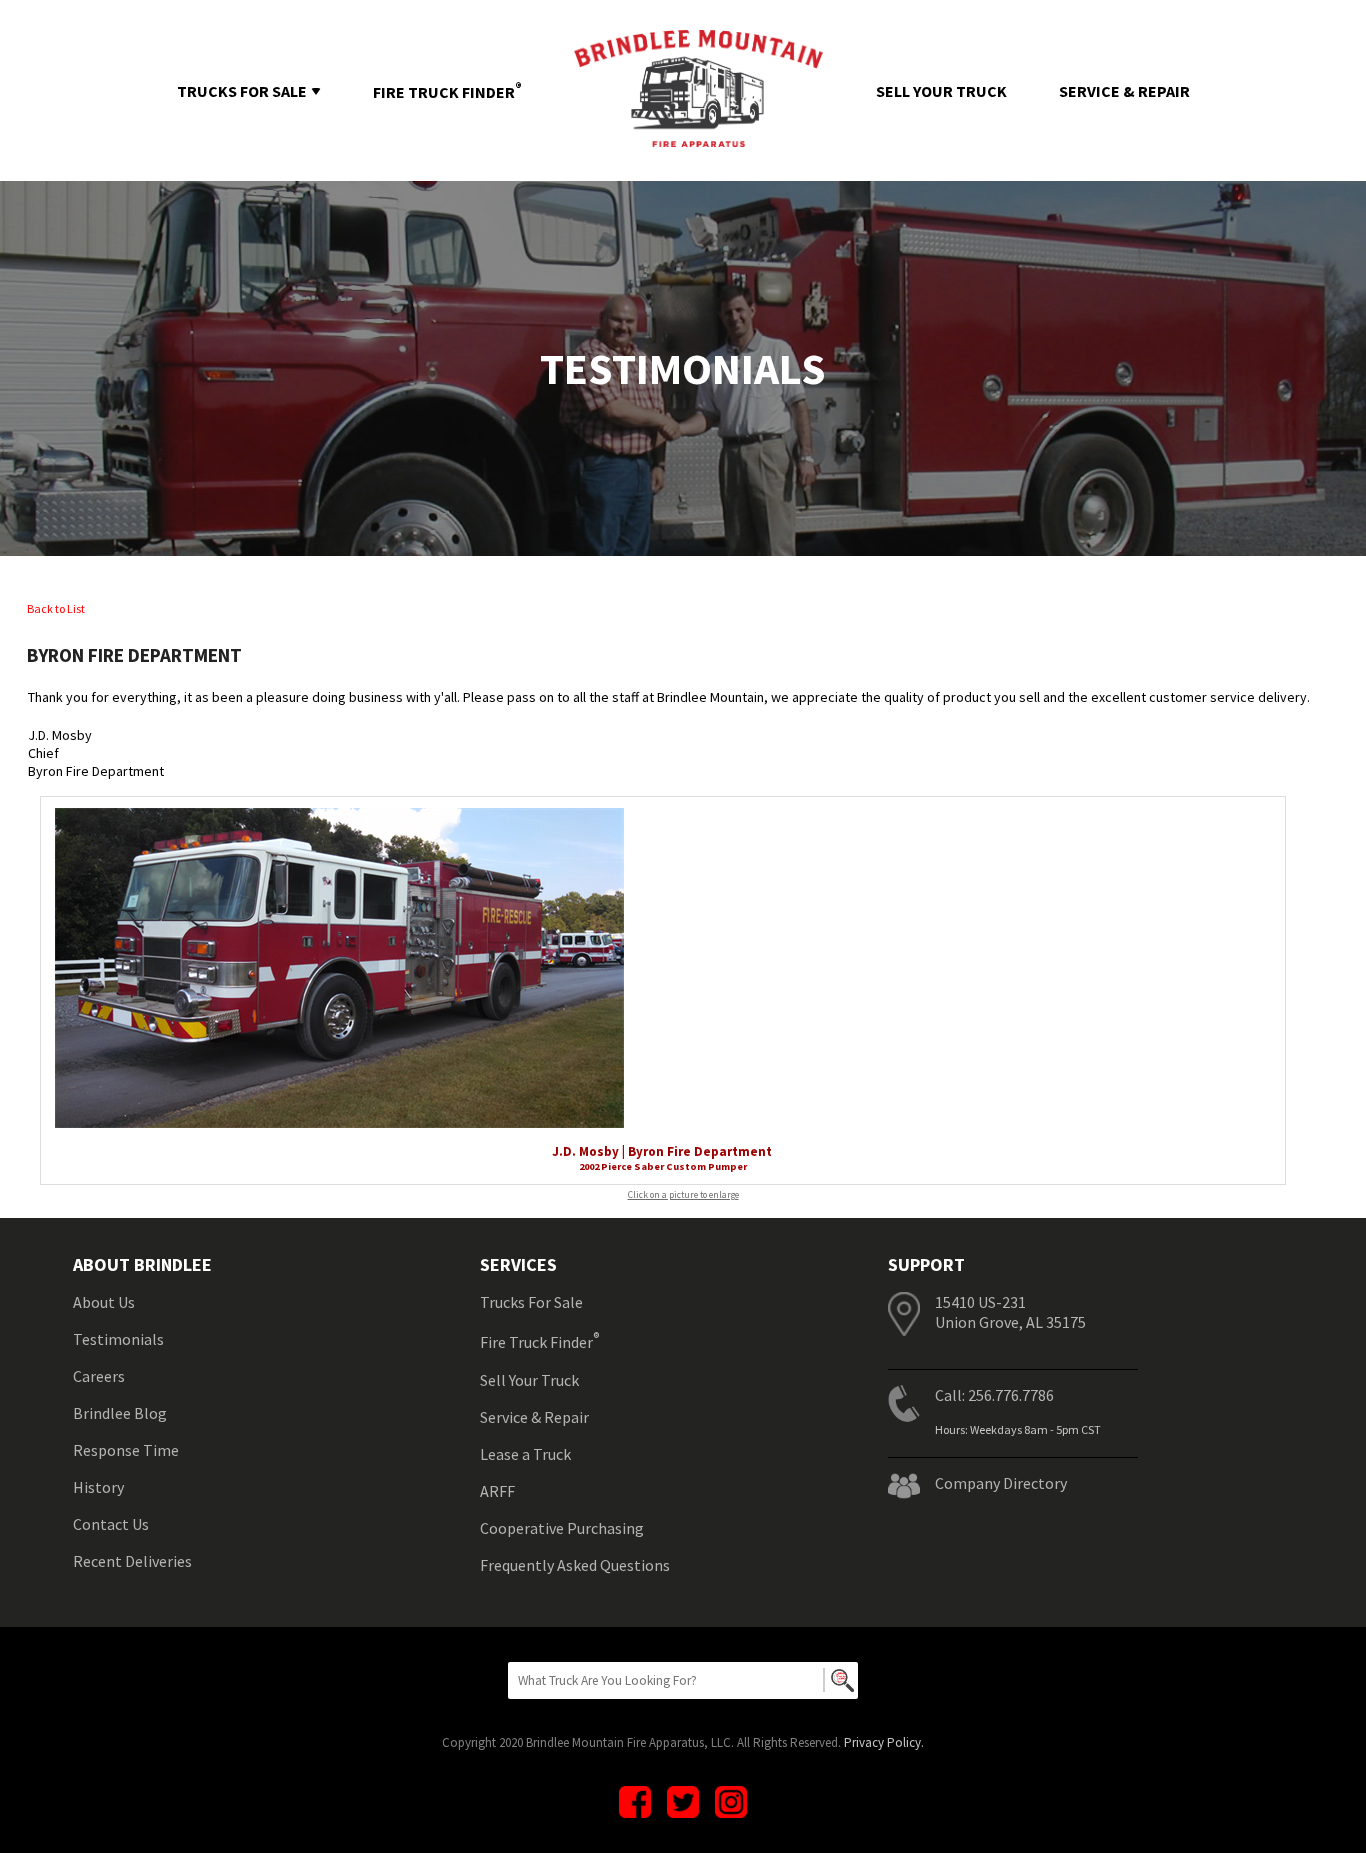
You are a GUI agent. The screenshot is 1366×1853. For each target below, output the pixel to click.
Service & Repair (534, 1417)
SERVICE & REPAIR (1124, 91)
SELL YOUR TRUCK (941, 91)
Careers (99, 1376)
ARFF (497, 1491)
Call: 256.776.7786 (994, 1395)
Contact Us (111, 1524)
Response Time (126, 1450)
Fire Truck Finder (539, 1340)
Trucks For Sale (531, 1302)
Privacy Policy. (884, 1742)
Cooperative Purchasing (562, 1528)
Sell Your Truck (529, 1380)
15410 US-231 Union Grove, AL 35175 (1010, 1312)
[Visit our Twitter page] (683, 1802)
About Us (104, 1302)
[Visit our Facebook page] (635, 1802)
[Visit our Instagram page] (731, 1802)
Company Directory (1001, 1483)
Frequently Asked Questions (575, 1565)
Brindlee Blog (120, 1413)
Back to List (56, 608)
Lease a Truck (525, 1454)
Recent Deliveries (132, 1561)
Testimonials (118, 1339)
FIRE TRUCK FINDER (447, 92)
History (98, 1487)
